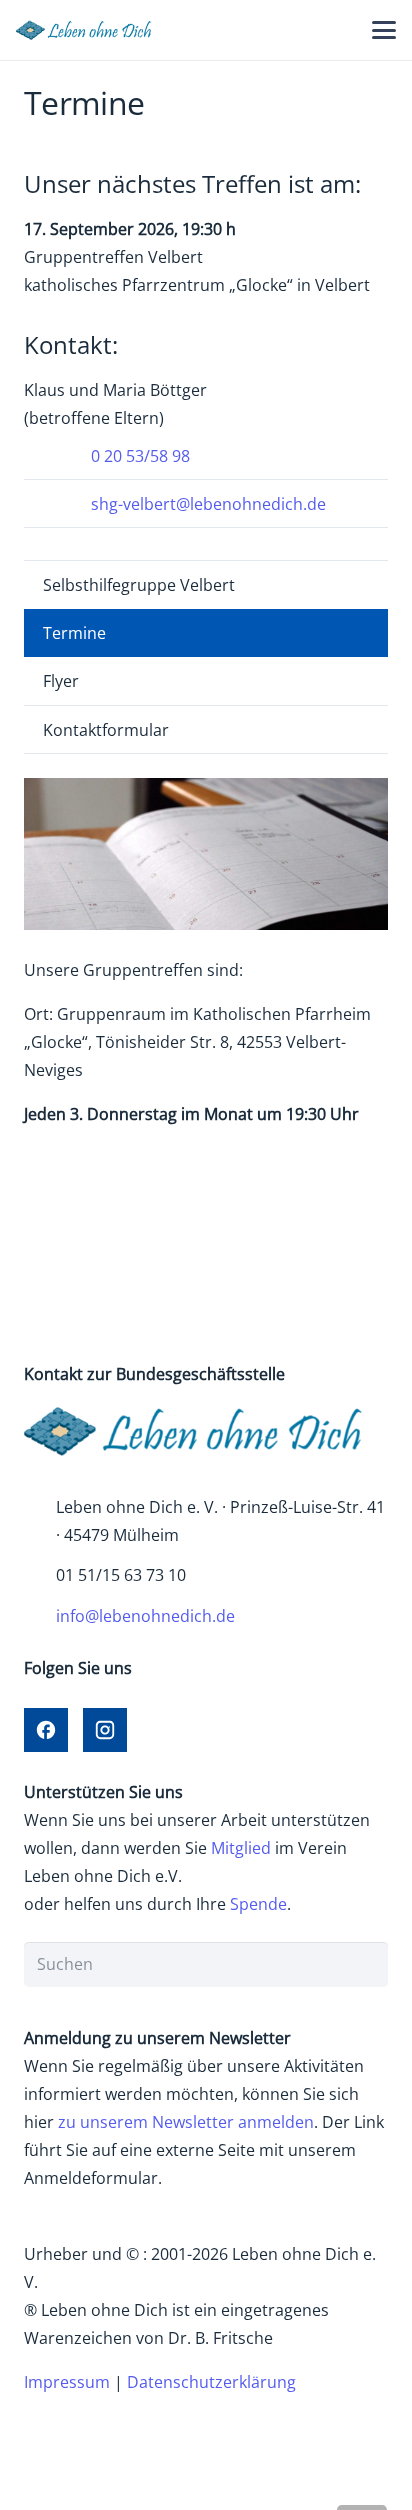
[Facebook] (46, 1730)
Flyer (61, 681)
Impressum (67, 2382)
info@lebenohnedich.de (145, 1616)
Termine (74, 633)
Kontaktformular (106, 730)
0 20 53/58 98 (140, 456)
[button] (384, 30)
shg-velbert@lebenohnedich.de (208, 504)
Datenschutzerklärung (211, 2382)
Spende (258, 1904)
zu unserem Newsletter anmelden (186, 2122)
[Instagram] (105, 1730)
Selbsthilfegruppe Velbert (139, 585)
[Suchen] (365, 1964)
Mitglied (241, 1848)
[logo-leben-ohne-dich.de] (89, 30)
